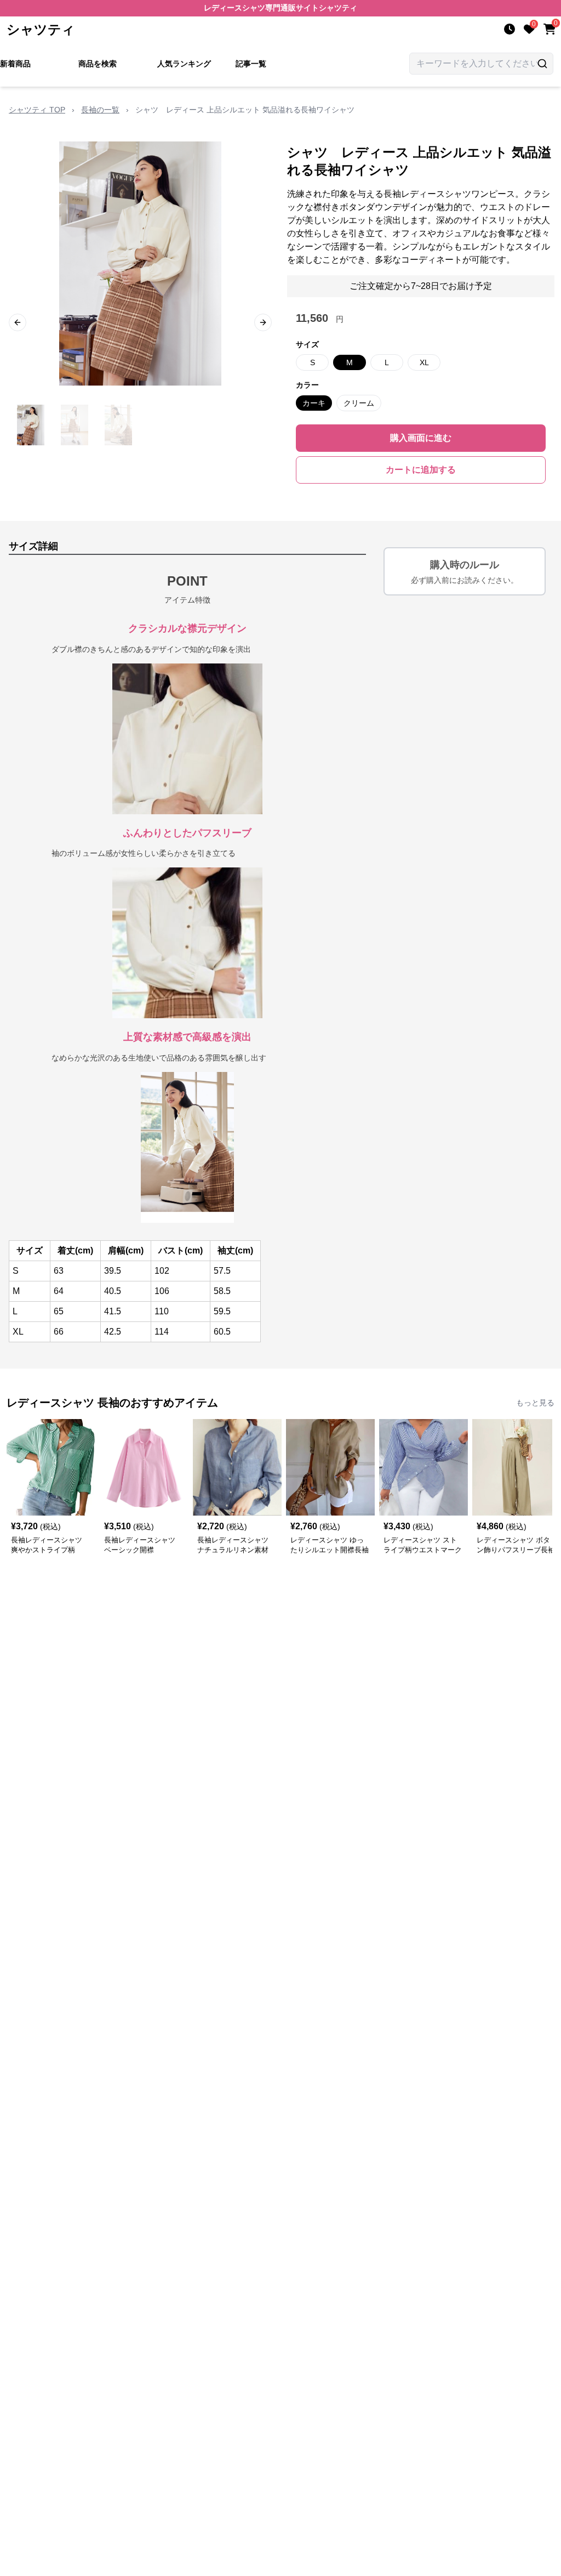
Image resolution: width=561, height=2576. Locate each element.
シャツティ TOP (37, 110)
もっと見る (535, 1403)
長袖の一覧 (100, 110)
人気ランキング (184, 64)
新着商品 (15, 64)
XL (424, 362)
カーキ (314, 403)
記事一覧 (251, 64)
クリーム (359, 403)
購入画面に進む (421, 438)
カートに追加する (421, 470)
